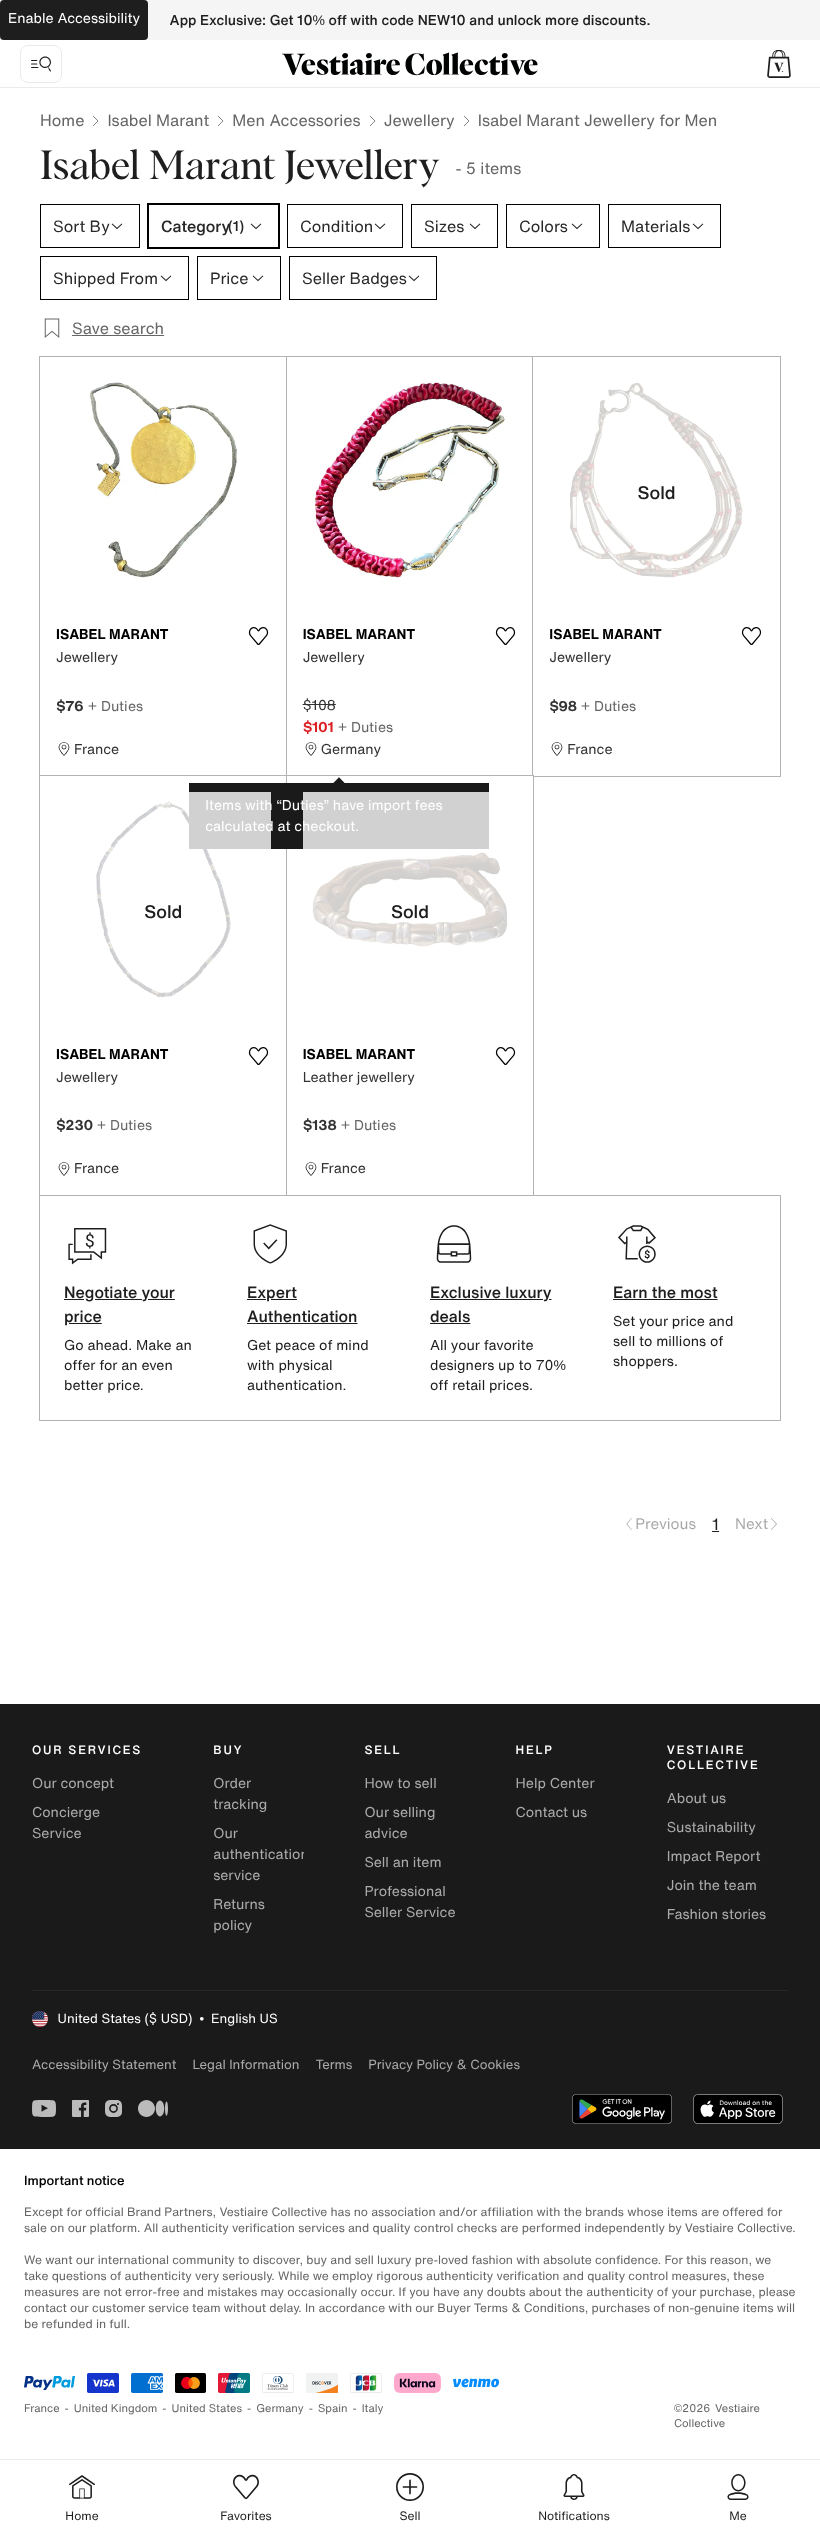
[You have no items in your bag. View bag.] (779, 64)
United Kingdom (116, 2408)
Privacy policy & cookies (444, 2064)
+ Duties (115, 705)
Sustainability (711, 1827)
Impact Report (714, 1856)
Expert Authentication (302, 1304)
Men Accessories (296, 120)
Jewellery (419, 120)
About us (696, 1798)
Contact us (552, 1812)
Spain (333, 2408)
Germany (280, 2408)
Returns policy (239, 1915)
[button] (779, 64)
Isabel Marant (158, 120)
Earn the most (665, 1292)
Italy (373, 2408)
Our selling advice (399, 1823)
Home (62, 120)
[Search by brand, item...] (41, 64)
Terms (333, 2064)
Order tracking (240, 1794)
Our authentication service (261, 1854)
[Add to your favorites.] (259, 636)
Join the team (712, 1885)
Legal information (245, 2064)
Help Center (555, 1783)
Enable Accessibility (74, 18)
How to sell (400, 1783)
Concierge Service (66, 1823)
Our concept (73, 1783)
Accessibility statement (104, 2064)
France (42, 2408)
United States (207, 2408)
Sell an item (402, 1862)
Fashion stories (716, 1914)
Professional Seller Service (409, 1902)
